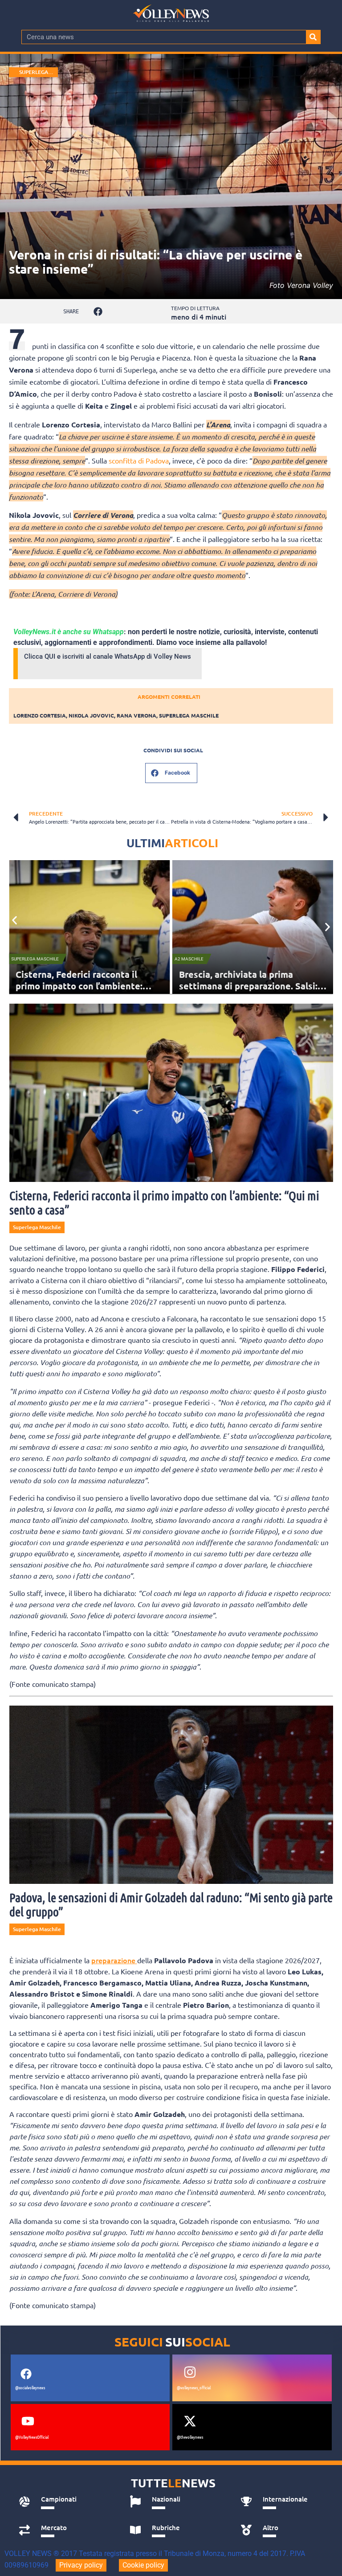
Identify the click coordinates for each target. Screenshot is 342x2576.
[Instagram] (190, 2372)
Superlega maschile (189, 715)
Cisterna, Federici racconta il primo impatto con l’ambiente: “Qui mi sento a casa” (79, 986)
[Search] (313, 37)
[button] (98, 311)
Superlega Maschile (34, 72)
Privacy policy (81, 2565)
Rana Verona (136, 715)
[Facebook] (26, 2374)
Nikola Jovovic (91, 715)
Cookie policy (143, 2565)
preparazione (114, 1960)
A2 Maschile (189, 959)
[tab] (64, 2502)
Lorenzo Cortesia (40, 715)
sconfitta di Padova (139, 460)
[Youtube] (28, 2421)
